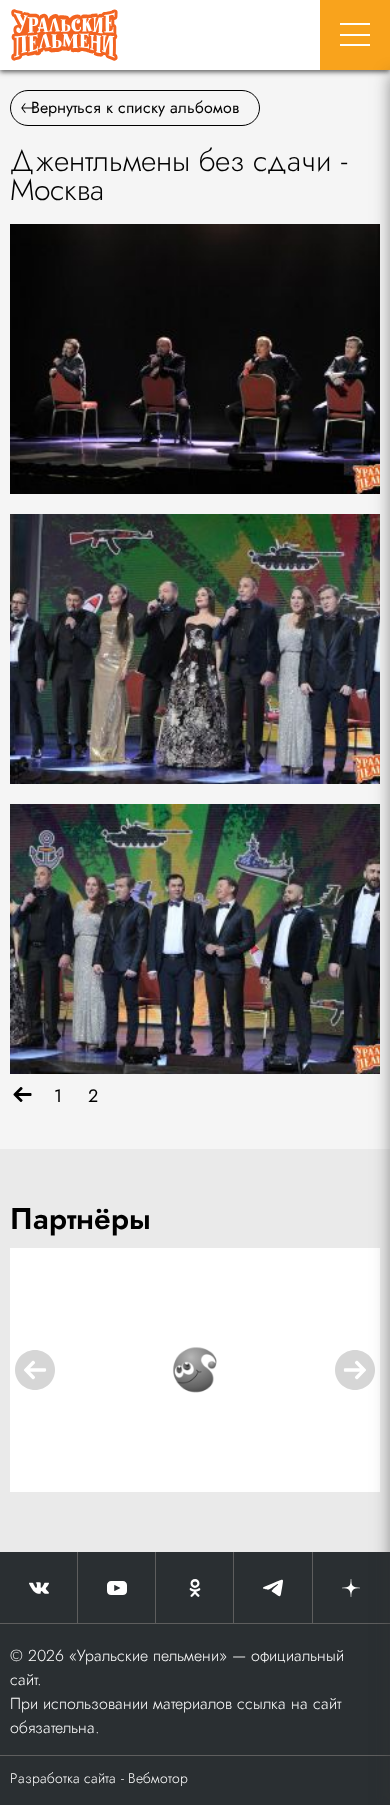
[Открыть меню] (355, 35)
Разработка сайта (63, 1778)
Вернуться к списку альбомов (135, 107)
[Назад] (22, 1096)
